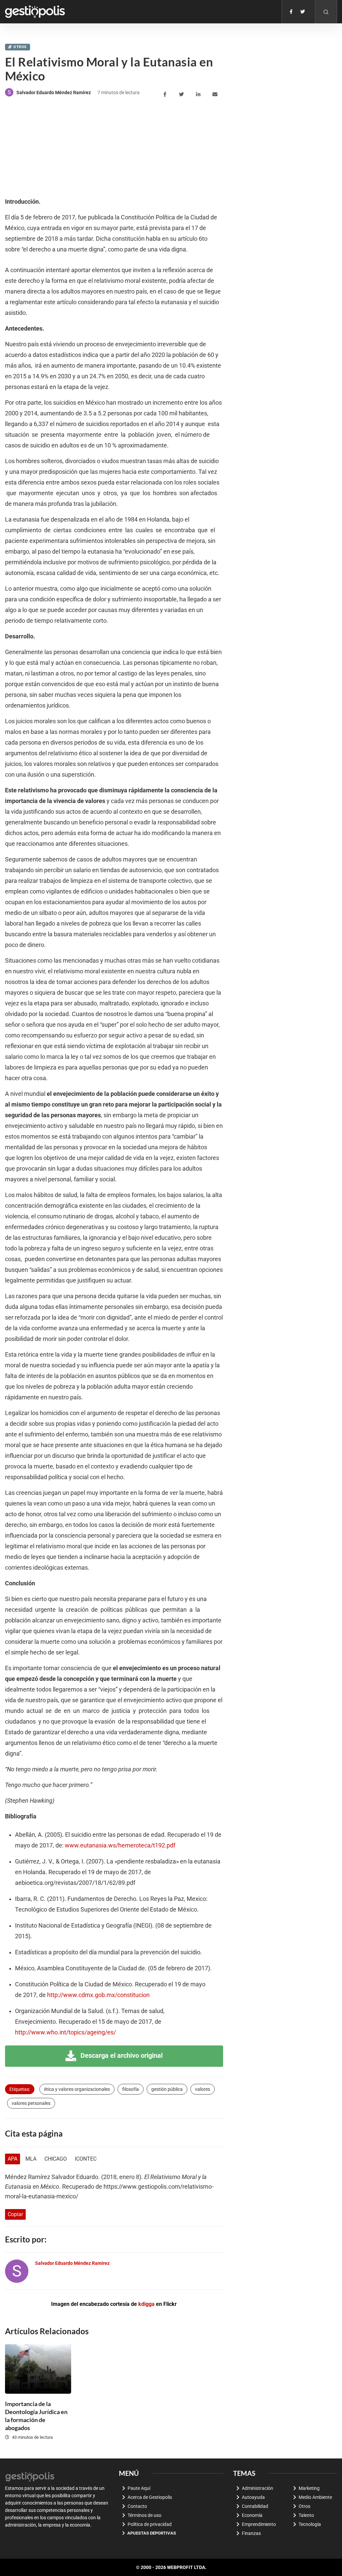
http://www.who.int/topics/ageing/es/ (65, 2032)
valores (203, 2089)
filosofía (131, 2089)
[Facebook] (291, 12)
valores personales (31, 2103)
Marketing (309, 2488)
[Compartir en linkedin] (199, 94)
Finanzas (251, 2533)
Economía (252, 2515)
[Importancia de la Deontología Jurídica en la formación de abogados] (38, 2369)
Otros (20, 47)
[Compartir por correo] (216, 94)
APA (13, 2159)
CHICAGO (56, 2159)
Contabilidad (255, 2506)
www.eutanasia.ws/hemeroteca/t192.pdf (120, 1845)
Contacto (137, 2506)
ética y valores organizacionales (77, 2089)
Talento (306, 2515)
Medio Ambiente (315, 2497)
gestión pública (167, 2089)
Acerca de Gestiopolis (150, 2497)
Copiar (15, 2214)
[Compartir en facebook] (166, 94)
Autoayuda (253, 2497)
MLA (31, 2159)
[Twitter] (303, 12)
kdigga (146, 2304)
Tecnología (310, 2524)
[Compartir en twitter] (183, 94)
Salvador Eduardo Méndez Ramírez (54, 92)
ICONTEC (86, 2159)
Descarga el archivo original (121, 2055)
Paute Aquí (139, 2488)
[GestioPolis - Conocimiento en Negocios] (30, 2476)
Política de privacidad (150, 2524)
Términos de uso (144, 2515)
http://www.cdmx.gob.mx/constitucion (98, 1995)
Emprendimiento (259, 2524)
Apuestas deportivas (152, 2533)
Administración (258, 2488)
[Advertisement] (55, 148)
